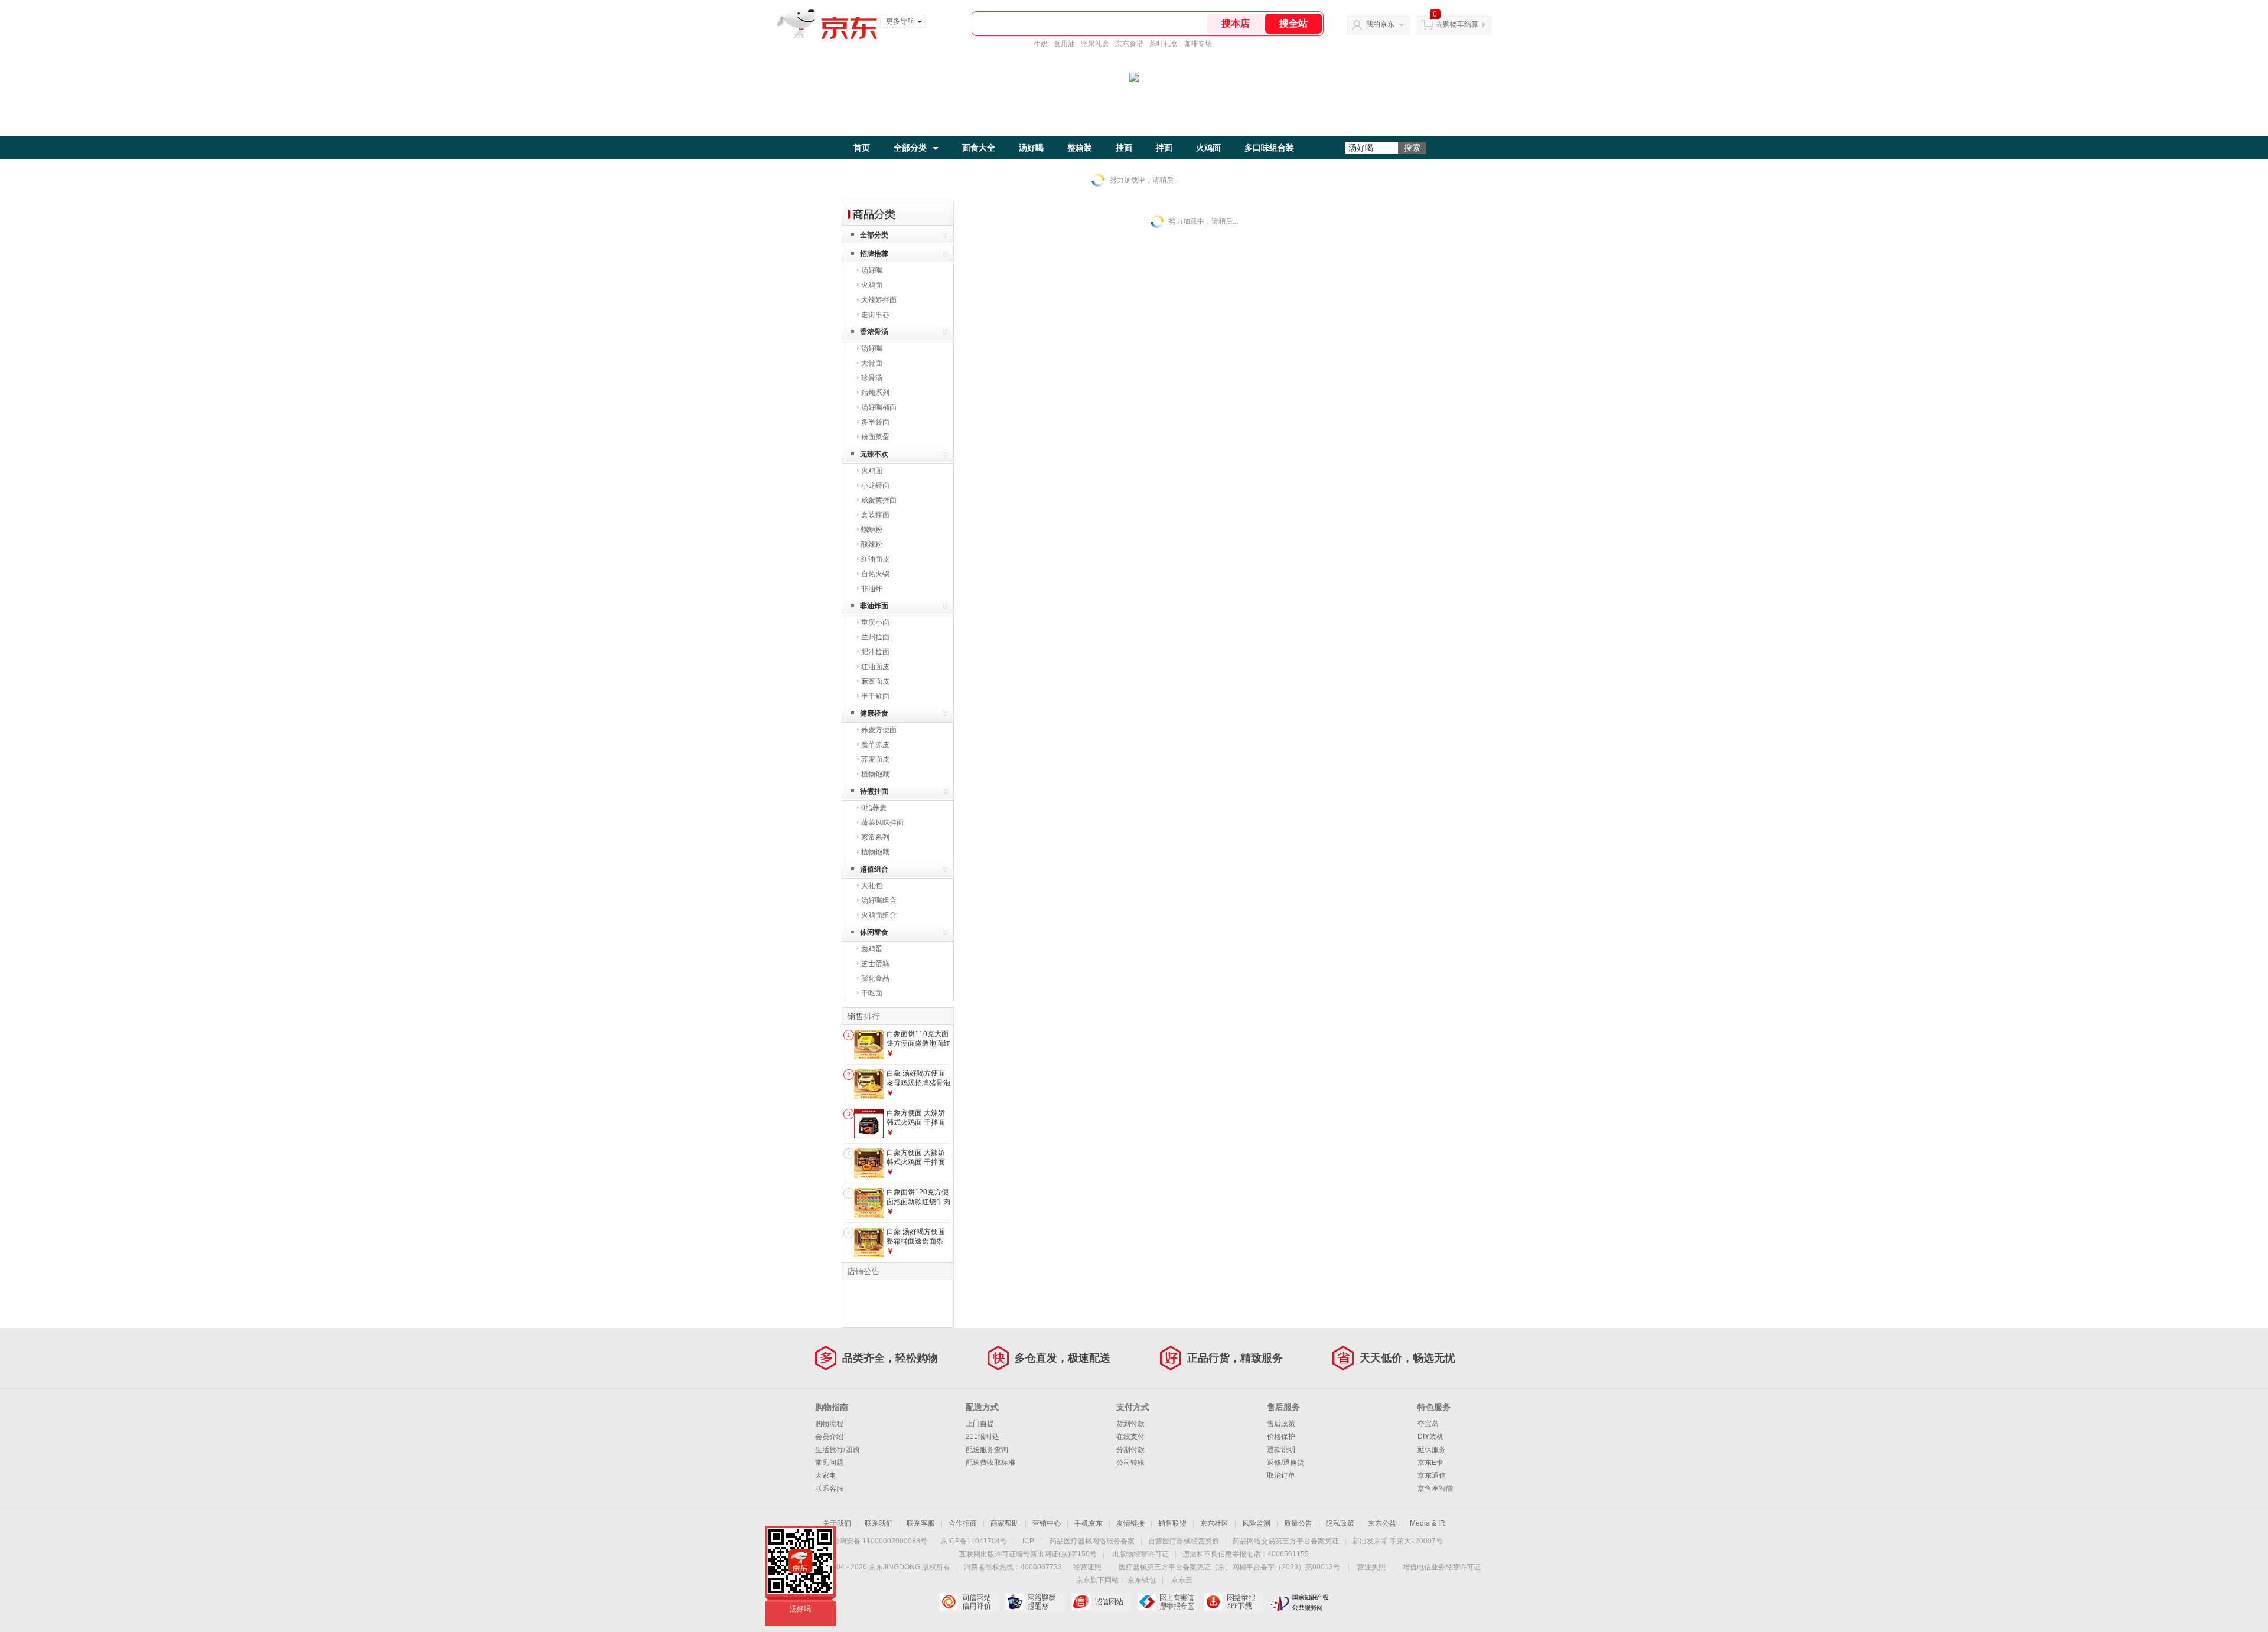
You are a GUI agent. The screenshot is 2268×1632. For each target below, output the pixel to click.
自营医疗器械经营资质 (1184, 1541)
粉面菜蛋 (875, 437)
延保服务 (1432, 1450)
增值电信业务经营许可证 (1442, 1567)
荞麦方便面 (879, 730)
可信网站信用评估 (969, 1602)
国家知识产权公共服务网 (1300, 1602)
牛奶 (1041, 44)
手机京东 (1089, 1523)
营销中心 (1047, 1523)
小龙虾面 (875, 485)
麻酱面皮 (875, 681)
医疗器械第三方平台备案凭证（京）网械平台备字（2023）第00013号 (1229, 1567)
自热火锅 (875, 574)
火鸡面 (1208, 148)
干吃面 (872, 993)
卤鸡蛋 (872, 949)
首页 (862, 148)
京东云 (1182, 1580)
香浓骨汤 (874, 332)
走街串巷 (875, 315)
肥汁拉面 (875, 652)
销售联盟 (1172, 1523)
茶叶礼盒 (1164, 44)
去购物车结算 (1457, 24)
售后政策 (1281, 1424)
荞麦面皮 (875, 759)
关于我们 (837, 1523)
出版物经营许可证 (1140, 1554)
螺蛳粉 (872, 530)
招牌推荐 (874, 254)
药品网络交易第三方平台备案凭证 (1286, 1541)
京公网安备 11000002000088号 (876, 1541)
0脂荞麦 (874, 808)
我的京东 (1380, 24)
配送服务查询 (987, 1450)
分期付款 (1130, 1450)
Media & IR (1428, 1523)
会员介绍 (829, 1437)
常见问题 (829, 1463)
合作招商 (963, 1523)
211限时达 (983, 1437)
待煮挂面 (874, 791)
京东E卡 (1430, 1463)
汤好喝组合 (879, 900)
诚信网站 (1101, 1602)
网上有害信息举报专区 (1167, 1602)
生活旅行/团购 (837, 1450)
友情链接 (1130, 1523)
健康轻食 (874, 713)
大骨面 (872, 363)
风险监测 (1256, 1523)
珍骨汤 (872, 378)
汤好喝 (1031, 148)
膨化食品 (875, 978)
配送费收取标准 (990, 1463)
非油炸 (872, 589)
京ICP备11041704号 (974, 1541)
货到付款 (1130, 1424)
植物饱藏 (875, 774)
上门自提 (980, 1424)
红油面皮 (875, 559)
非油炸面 (874, 606)
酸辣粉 (872, 544)
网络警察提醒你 (1035, 1602)
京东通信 (1432, 1476)
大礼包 (872, 886)
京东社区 (1214, 1523)
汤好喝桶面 (879, 407)
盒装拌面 (875, 515)
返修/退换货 (1285, 1463)
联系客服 (829, 1489)
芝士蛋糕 (875, 964)
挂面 (1124, 148)
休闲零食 (874, 932)
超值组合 (874, 869)
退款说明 (1281, 1450)
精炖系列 (875, 393)
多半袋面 (875, 422)
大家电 (826, 1476)
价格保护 (1281, 1437)
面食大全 (979, 148)
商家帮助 (1005, 1523)
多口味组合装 (1269, 148)
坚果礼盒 (1095, 44)
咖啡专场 (1198, 44)
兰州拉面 (875, 637)
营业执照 (1371, 1567)
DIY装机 (1430, 1437)
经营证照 (1087, 1567)
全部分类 (910, 148)
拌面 (1164, 148)
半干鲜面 (875, 696)
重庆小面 (875, 622)
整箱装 (1080, 148)
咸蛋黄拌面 (879, 500)
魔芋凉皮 (875, 745)
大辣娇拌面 (879, 300)
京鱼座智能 (1435, 1489)
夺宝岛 (1428, 1424)
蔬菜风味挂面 (882, 822)
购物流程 (829, 1424)
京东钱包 (1142, 1580)
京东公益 (1382, 1523)
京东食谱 (1129, 44)
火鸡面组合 (879, 915)
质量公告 (1298, 1523)
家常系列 (875, 837)
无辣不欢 (874, 454)
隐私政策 (1340, 1523)
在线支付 (1130, 1437)
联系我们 (879, 1523)
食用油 (1064, 44)
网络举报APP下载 (1234, 1602)
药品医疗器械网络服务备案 (1092, 1541)
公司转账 (1130, 1463)
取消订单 (1281, 1476)
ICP (1028, 1541)
